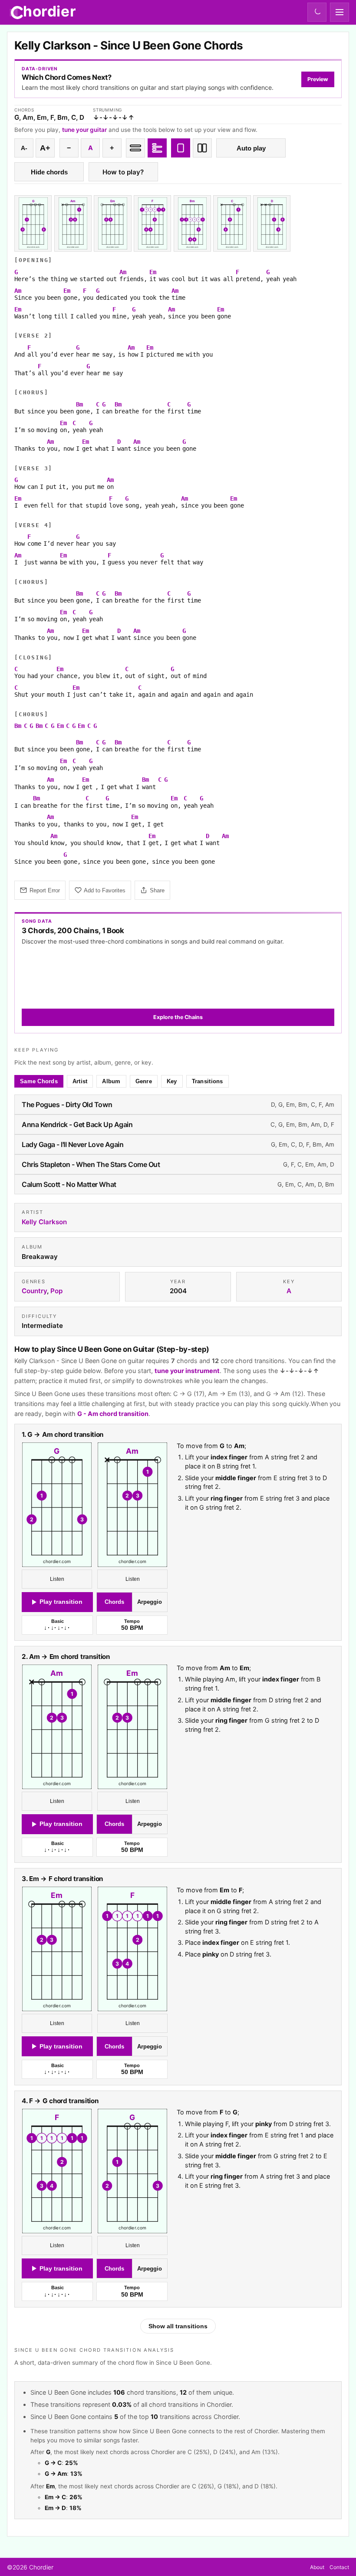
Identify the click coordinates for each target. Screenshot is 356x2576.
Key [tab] (172, 1081)
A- (24, 148)
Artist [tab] (80, 1081)
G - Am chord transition (113, 1414)
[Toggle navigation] (340, 12)
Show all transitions (178, 2326)
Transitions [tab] (208, 1081)
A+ (45, 148)
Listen (57, 1579)
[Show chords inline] (135, 148)
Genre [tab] (144, 1081)
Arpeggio (150, 1602)
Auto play (251, 148)
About (317, 2567)
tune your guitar (84, 130)
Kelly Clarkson (44, 1221)
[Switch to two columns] (202, 148)
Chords (114, 1602)
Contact (339, 2567)
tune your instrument (187, 1371)
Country (34, 1291)
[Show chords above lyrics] (157, 148)
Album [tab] (111, 1081)
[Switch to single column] (181, 148)
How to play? (123, 172)
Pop (56, 1291)
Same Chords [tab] (39, 1081)
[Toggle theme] (317, 12)
